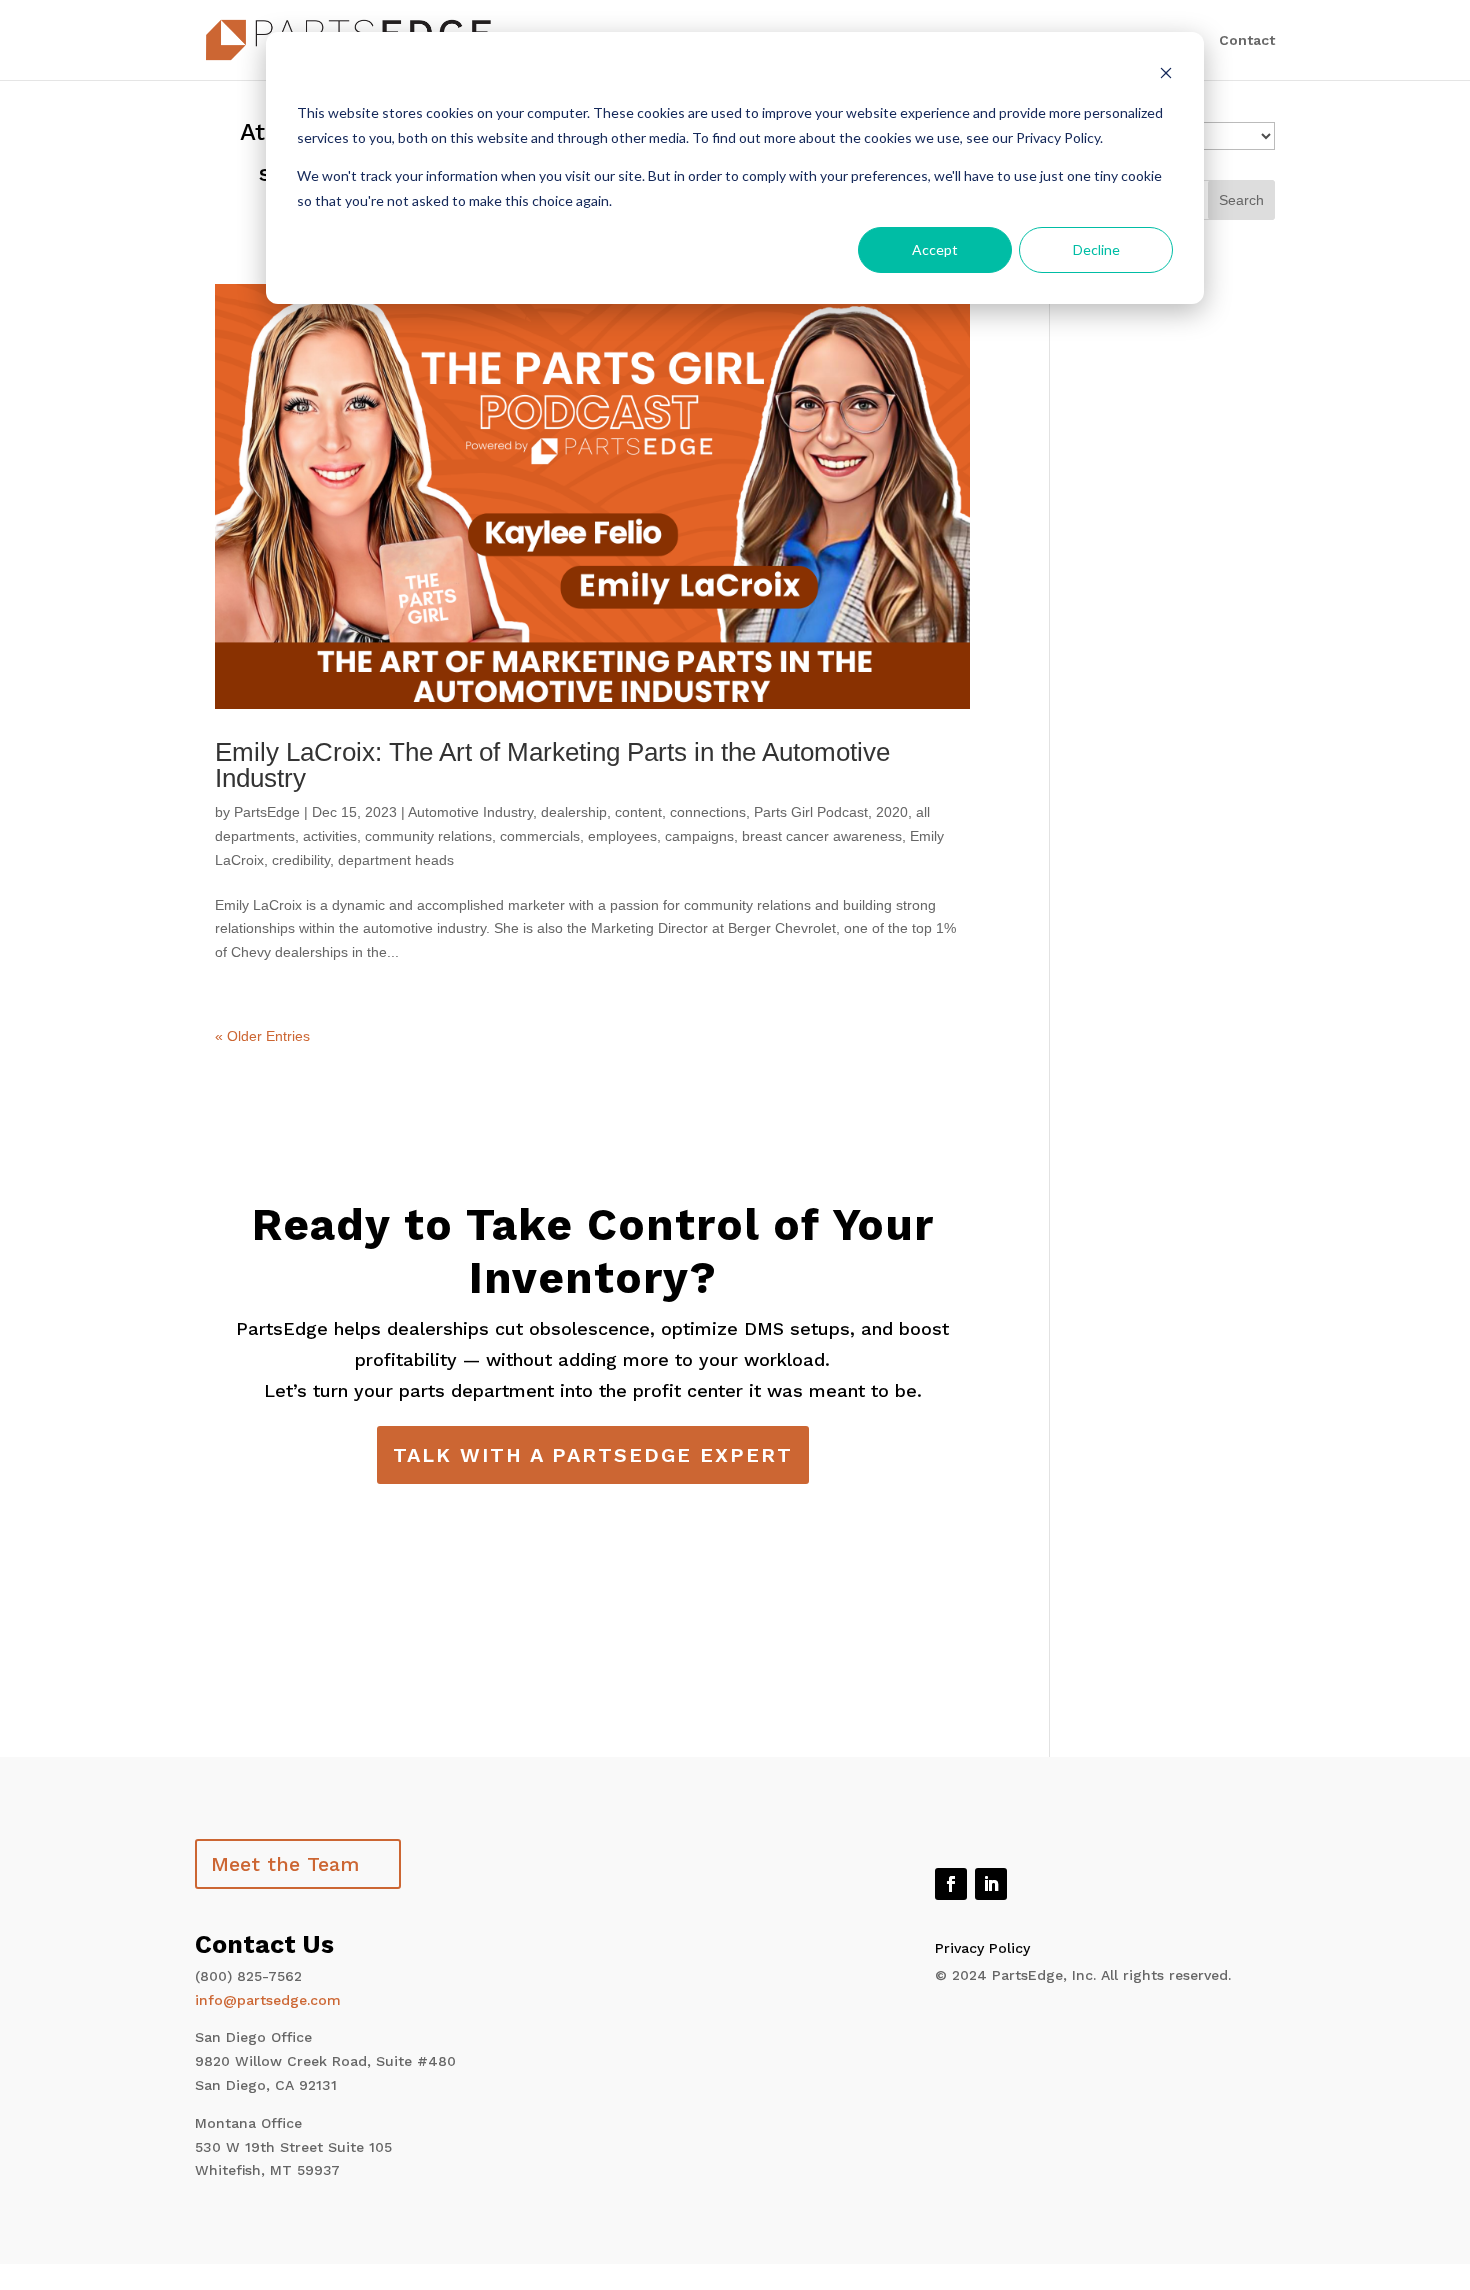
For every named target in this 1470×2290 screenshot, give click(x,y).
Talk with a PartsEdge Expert (593, 1455)
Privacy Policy (982, 1948)
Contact (1247, 40)
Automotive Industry (470, 812)
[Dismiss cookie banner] (1166, 75)
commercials (540, 836)
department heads (396, 860)
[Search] (1241, 200)
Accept (935, 249)
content (638, 812)
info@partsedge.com (268, 2000)
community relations (428, 836)
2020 (892, 812)
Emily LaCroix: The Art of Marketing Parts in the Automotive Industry (552, 765)
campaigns (699, 836)
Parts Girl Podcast (811, 812)
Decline (1096, 249)
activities (330, 836)
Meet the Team (285, 1864)
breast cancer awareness (822, 836)
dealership (574, 812)
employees (622, 836)
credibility (301, 860)
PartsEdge (267, 812)
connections (708, 812)
